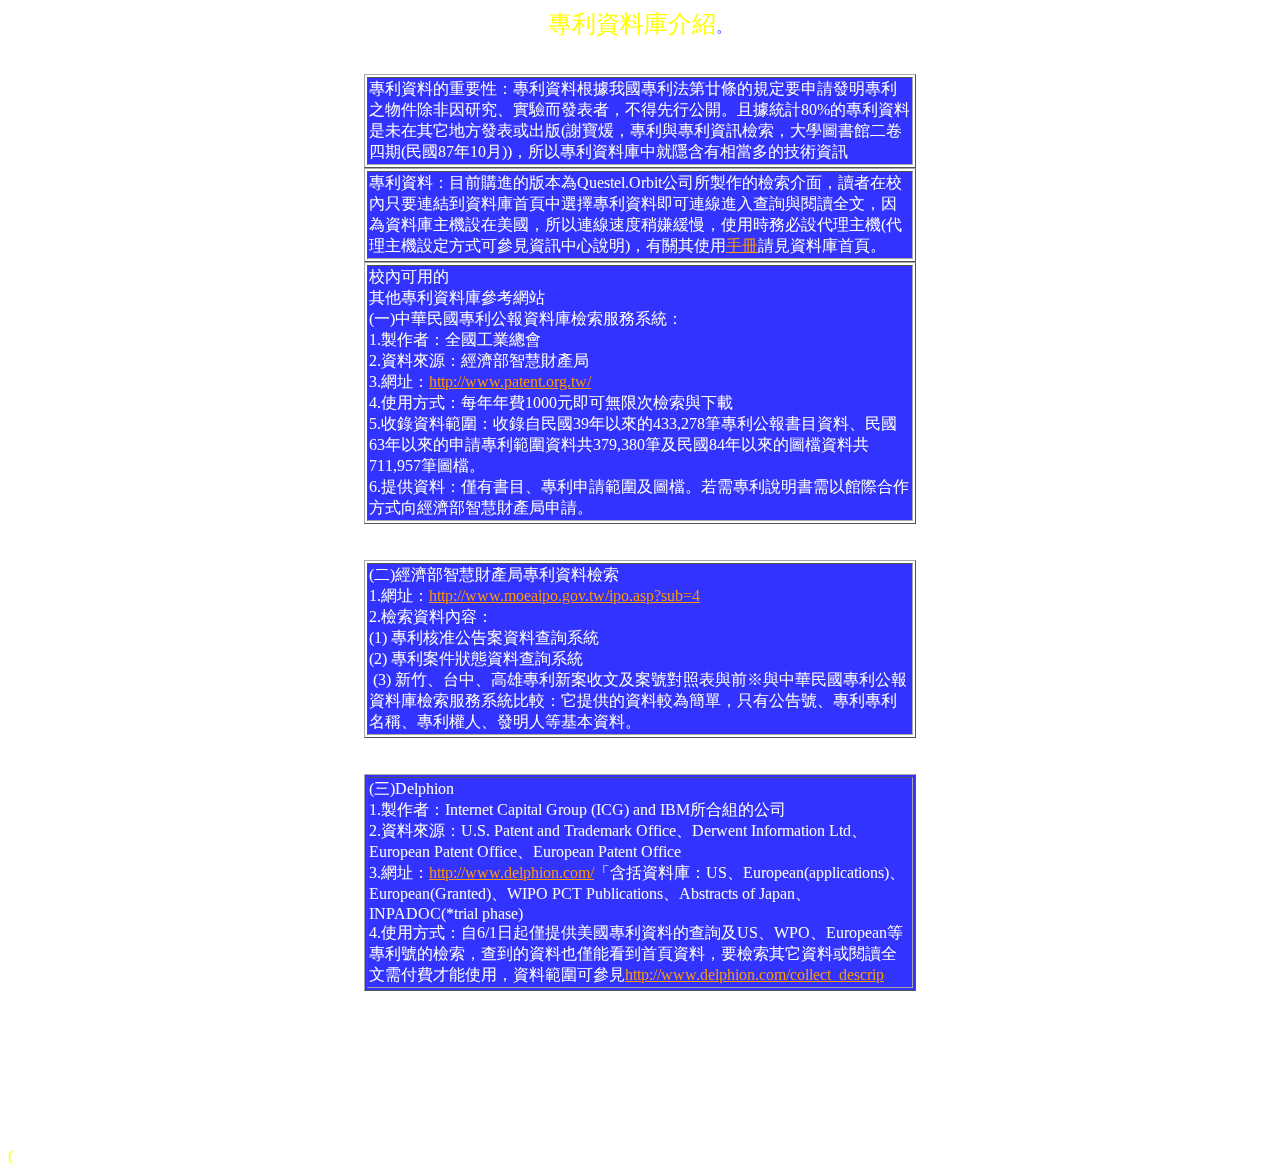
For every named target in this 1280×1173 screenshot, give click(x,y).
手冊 (742, 245)
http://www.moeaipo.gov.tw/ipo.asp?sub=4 (564, 595)
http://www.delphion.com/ (511, 872)
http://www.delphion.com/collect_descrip (754, 974)
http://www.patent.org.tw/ (510, 381)
